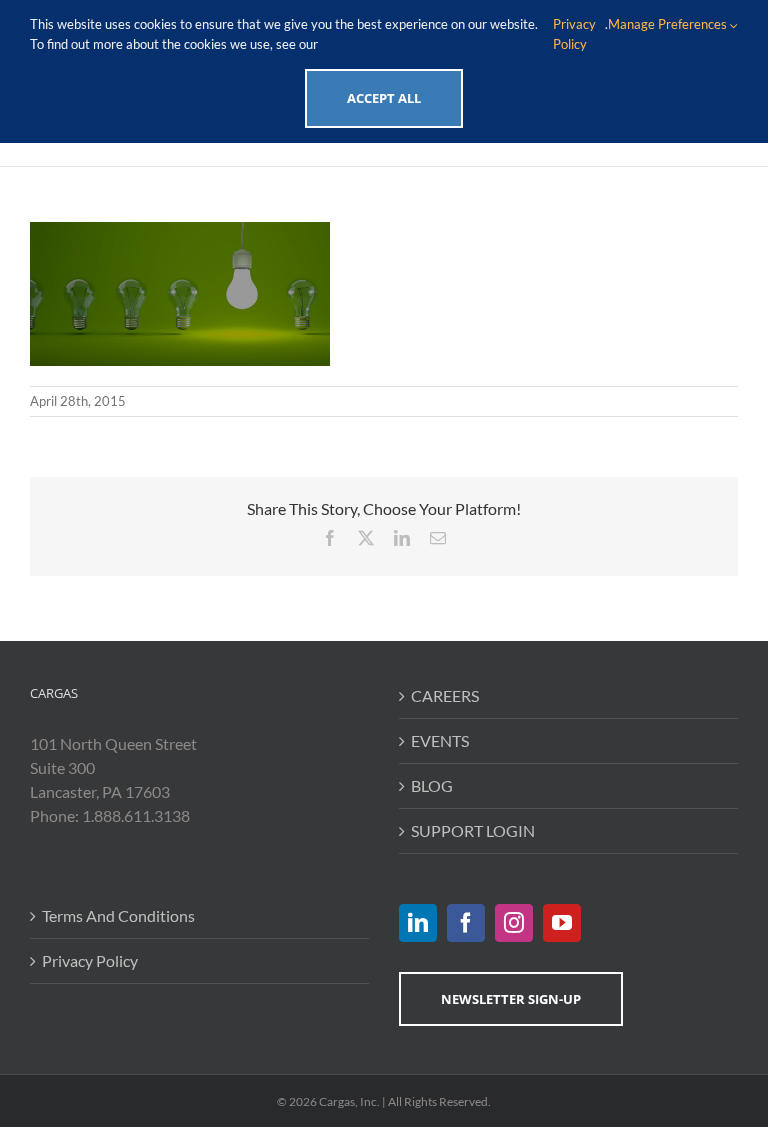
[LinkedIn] (418, 923)
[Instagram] (514, 923)
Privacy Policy (90, 960)
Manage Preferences (669, 24)
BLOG (432, 785)
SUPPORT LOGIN (473, 830)
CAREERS (445, 695)
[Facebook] (466, 923)
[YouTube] (562, 923)
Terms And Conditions (118, 915)
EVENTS (440, 740)
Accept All (384, 98)
